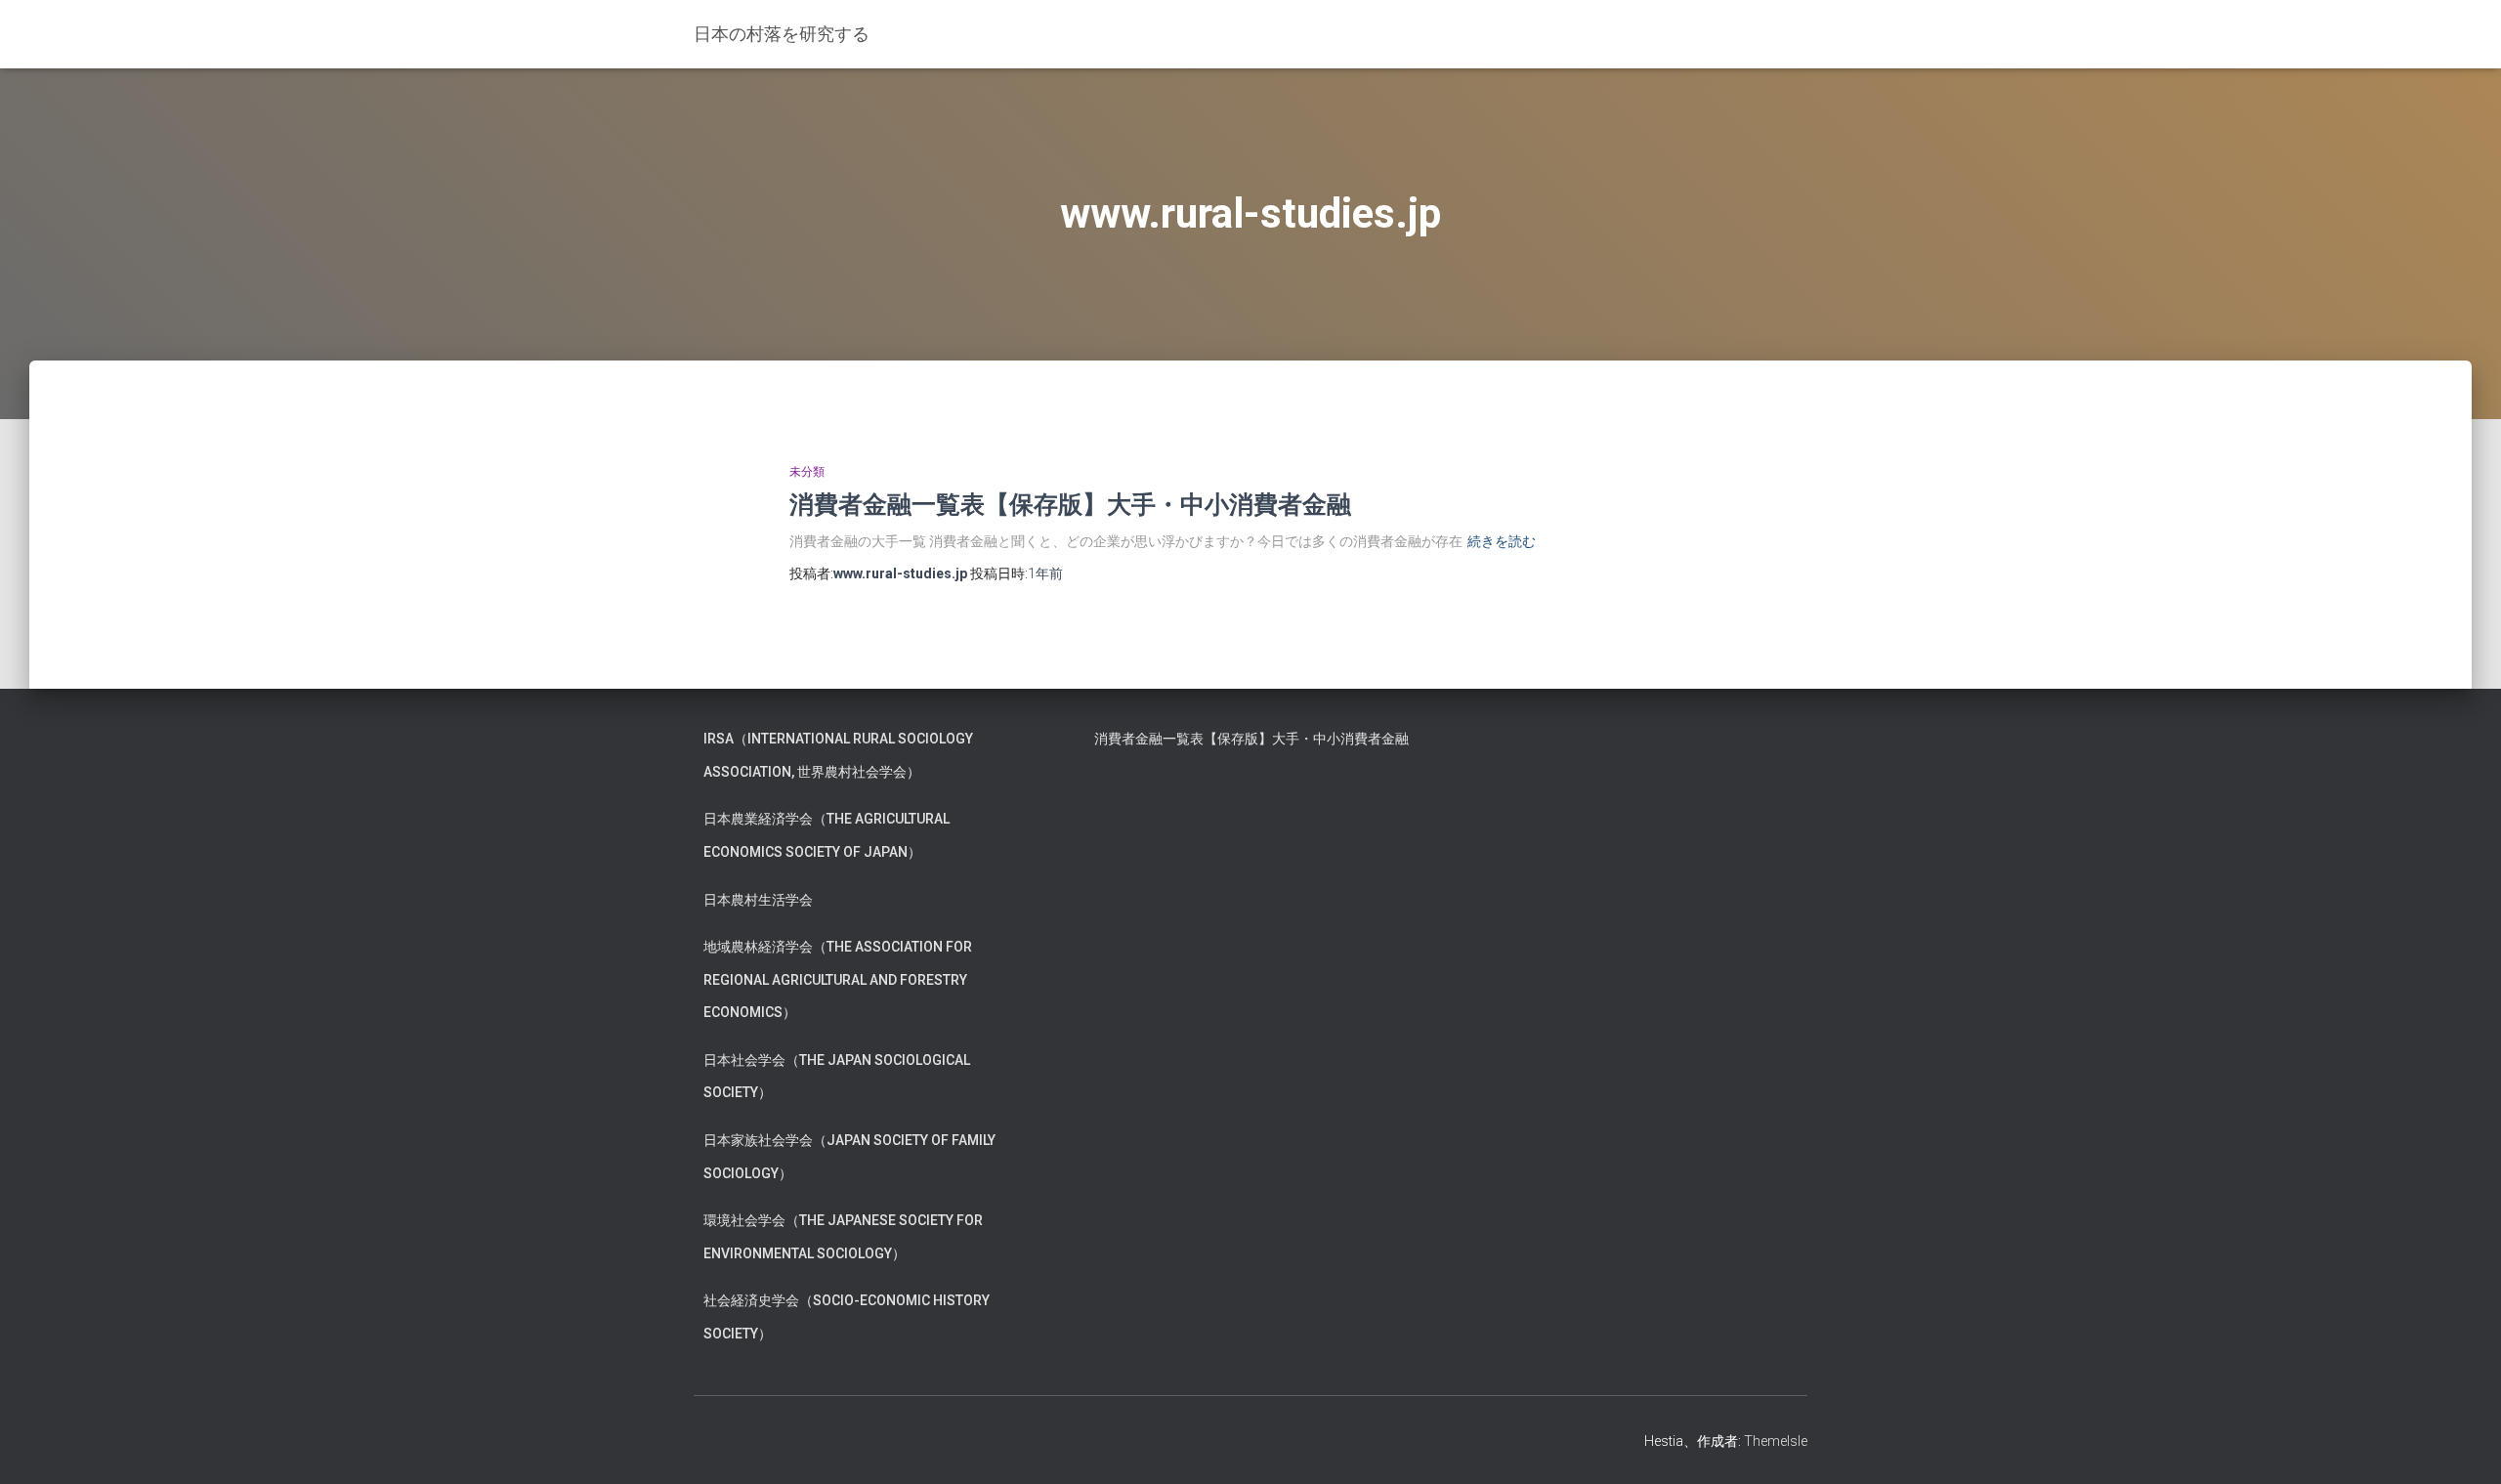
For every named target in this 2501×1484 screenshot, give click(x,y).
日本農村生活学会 (758, 900)
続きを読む (1502, 541)
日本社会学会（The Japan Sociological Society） (837, 1077)
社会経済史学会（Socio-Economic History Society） (847, 1317)
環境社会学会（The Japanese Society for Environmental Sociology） (843, 1237)
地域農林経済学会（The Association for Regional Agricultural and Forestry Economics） (838, 979)
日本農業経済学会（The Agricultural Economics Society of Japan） (827, 835)
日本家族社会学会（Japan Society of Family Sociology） (849, 1157)
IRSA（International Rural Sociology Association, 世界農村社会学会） (838, 755)
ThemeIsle (1776, 1441)
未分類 (807, 472)
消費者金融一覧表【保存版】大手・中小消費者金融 (1070, 504)
